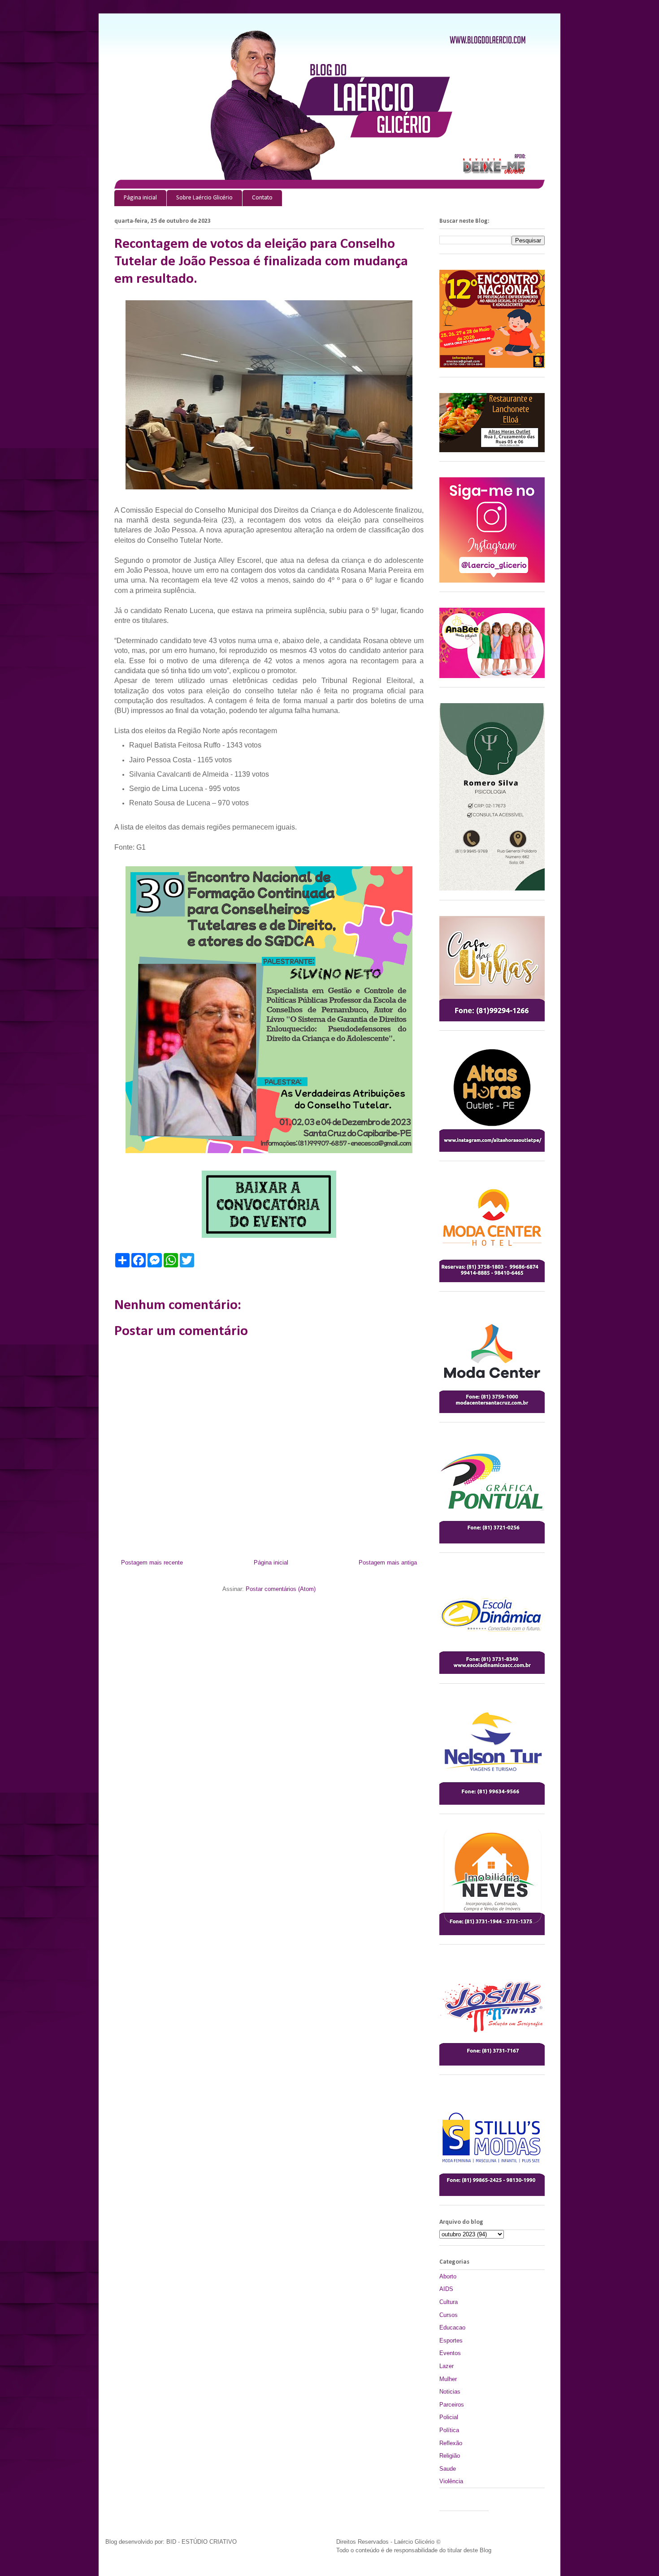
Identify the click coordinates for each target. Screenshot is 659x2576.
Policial (449, 2417)
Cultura (449, 2302)
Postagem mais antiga (388, 1562)
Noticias (450, 2392)
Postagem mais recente (152, 1562)
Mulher (448, 2379)
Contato (262, 198)
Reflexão (451, 2443)
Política (449, 2430)
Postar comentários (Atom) (281, 1589)
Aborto (448, 2276)
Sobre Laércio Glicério (204, 198)
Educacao (452, 2327)
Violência (451, 2481)
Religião (450, 2456)
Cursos (449, 2315)
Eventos (450, 2353)
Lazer (447, 2366)
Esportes (451, 2340)
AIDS (446, 2289)
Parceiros (452, 2405)
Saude (448, 2469)
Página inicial (140, 198)
